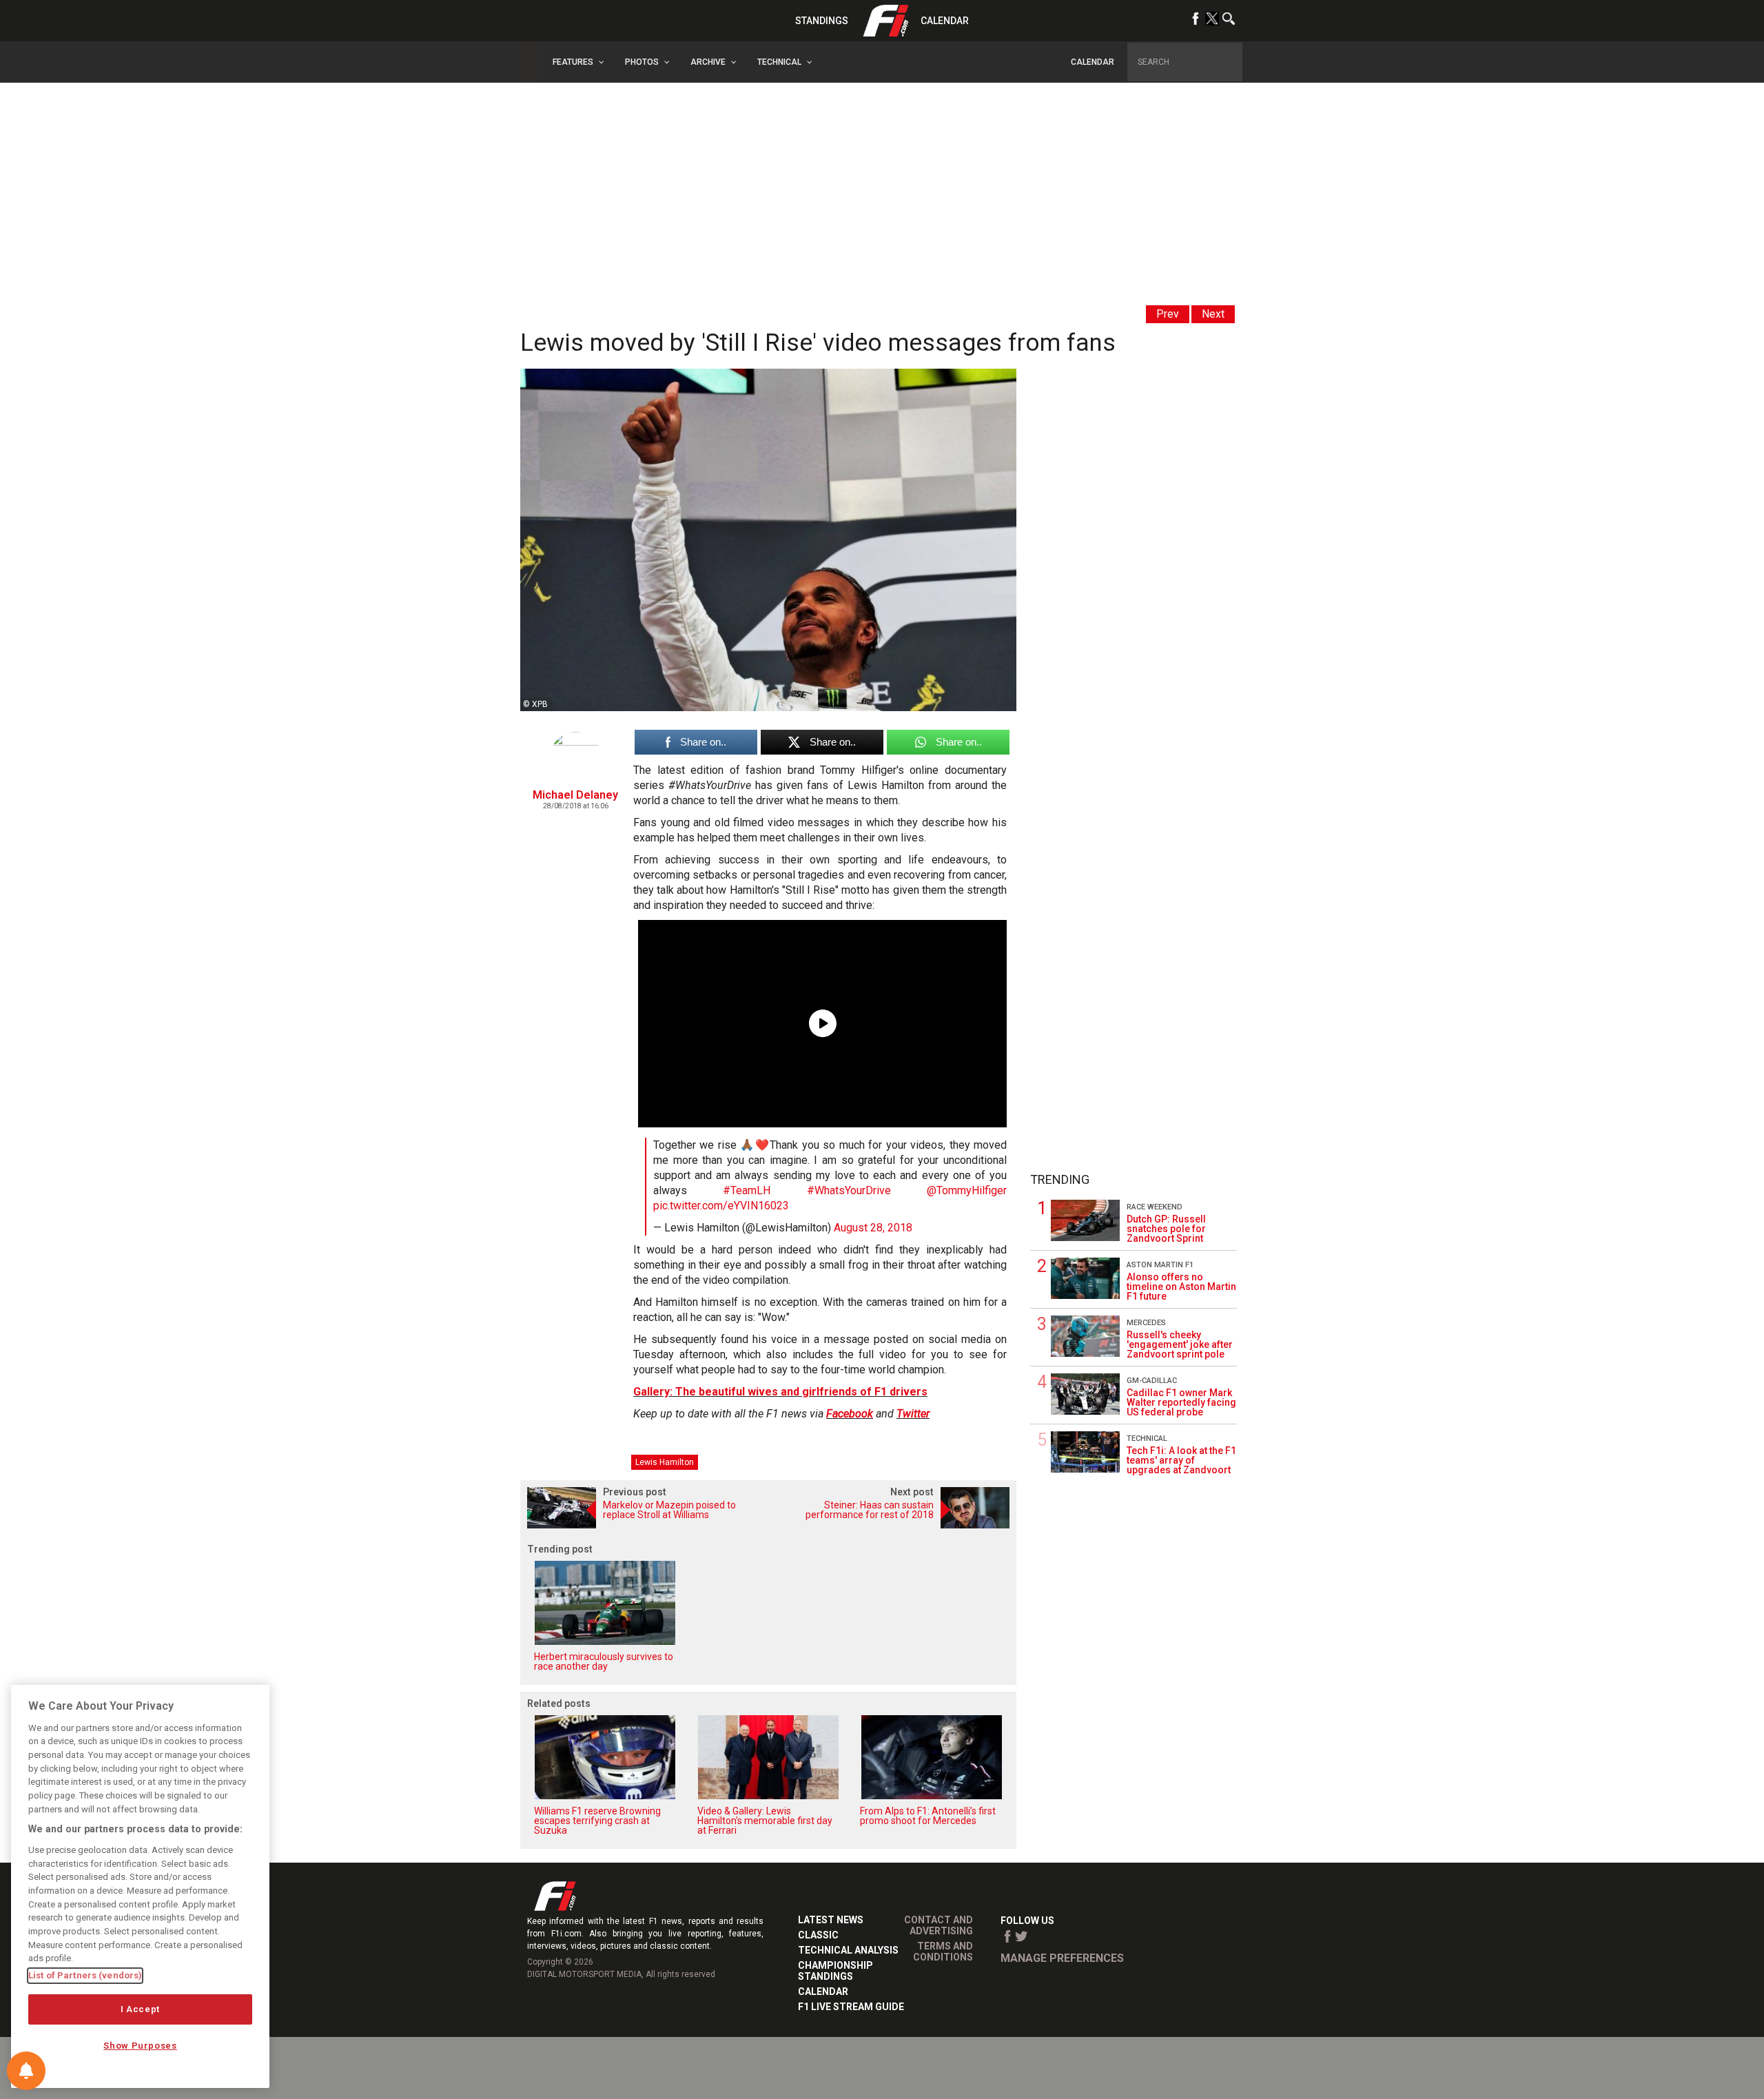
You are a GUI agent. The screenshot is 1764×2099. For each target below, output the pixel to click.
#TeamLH (747, 1190)
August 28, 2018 (873, 1228)
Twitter (913, 1414)
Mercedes (1146, 1323)
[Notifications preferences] (26, 2071)
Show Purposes (140, 2046)
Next (1213, 314)
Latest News (831, 1920)
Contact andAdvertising (939, 1925)
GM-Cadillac (1152, 1381)
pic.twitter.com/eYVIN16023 (721, 1206)
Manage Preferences (1062, 1958)
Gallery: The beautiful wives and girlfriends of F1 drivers (780, 1392)
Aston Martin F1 (1160, 1265)
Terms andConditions (943, 1952)
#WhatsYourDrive (849, 1190)
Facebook (850, 1414)
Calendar (945, 21)
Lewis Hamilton (665, 1462)
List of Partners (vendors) (85, 1975)
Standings (822, 21)
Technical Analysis (848, 1950)
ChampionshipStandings (835, 1971)
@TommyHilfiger (967, 1190)
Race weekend (1155, 1207)
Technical (1147, 1438)
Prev (1168, 314)
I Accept (140, 2009)
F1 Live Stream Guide (851, 2007)
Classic (818, 1935)
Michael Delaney (575, 795)
